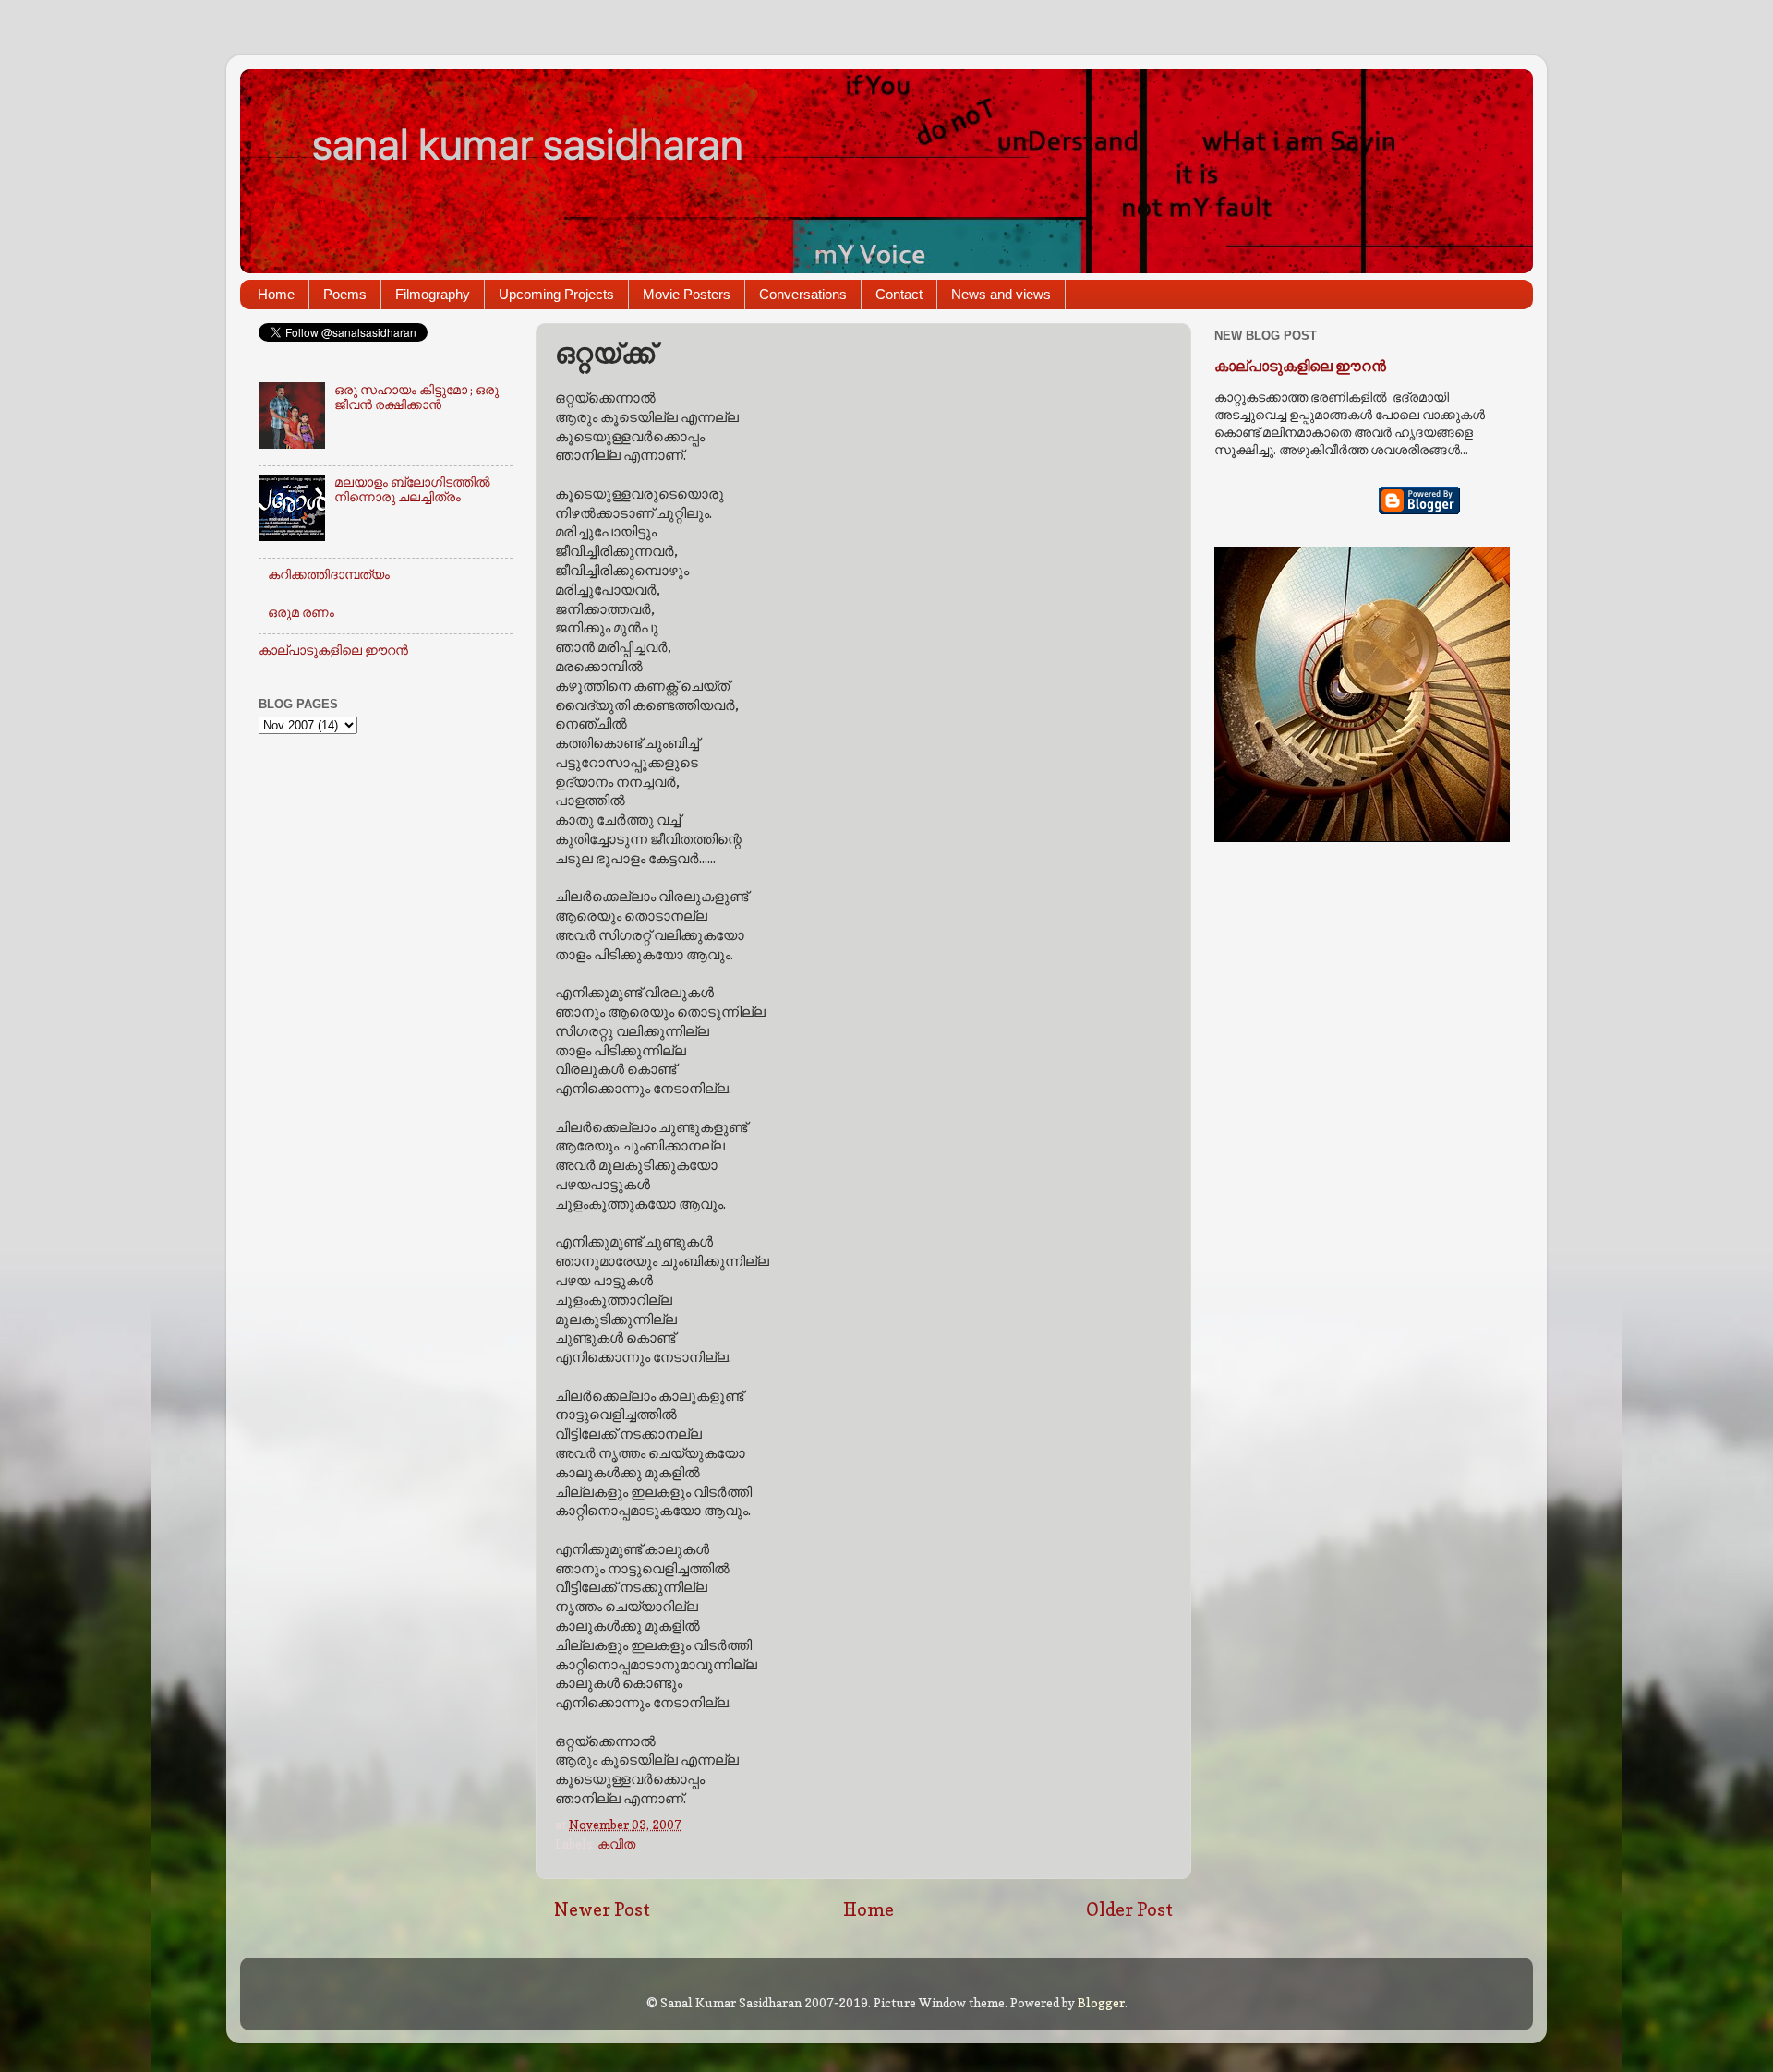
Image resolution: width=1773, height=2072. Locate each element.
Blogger (1101, 2003)
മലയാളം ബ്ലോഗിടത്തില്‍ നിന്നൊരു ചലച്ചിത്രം (412, 489)
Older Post (1129, 1909)
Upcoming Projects (556, 294)
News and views (1001, 294)
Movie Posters (687, 294)
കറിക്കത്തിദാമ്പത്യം (329, 574)
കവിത (616, 1844)
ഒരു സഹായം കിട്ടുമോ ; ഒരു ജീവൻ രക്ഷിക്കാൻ (416, 397)
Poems (345, 294)
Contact (899, 294)
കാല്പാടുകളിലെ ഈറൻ (333, 650)
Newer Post (602, 1909)
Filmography (433, 294)
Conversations (803, 294)
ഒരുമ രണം (301, 612)
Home (276, 294)
